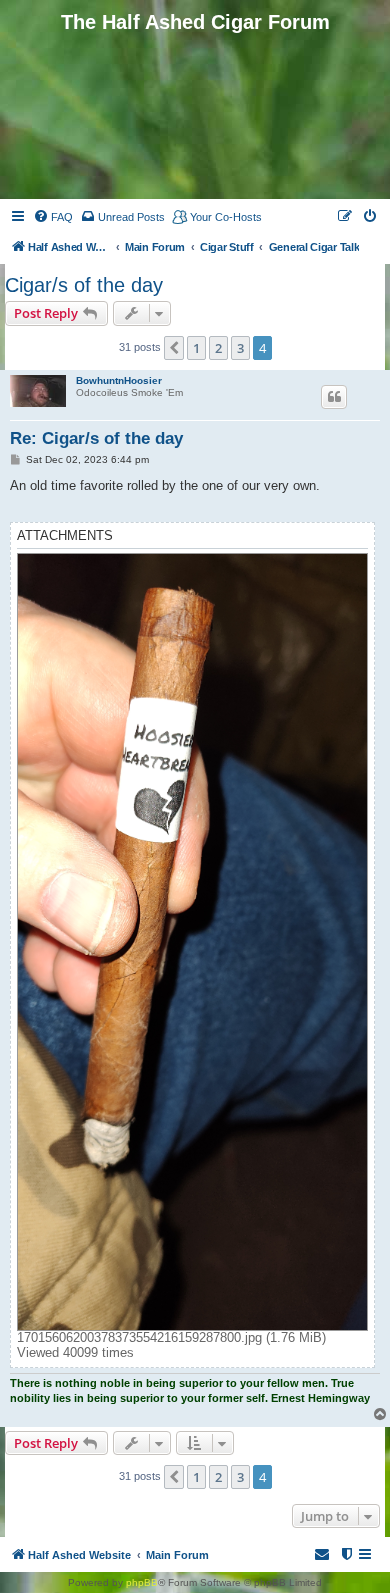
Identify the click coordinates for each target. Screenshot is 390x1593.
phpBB (142, 1582)
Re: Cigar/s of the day (96, 438)
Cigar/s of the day (84, 285)
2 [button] (218, 348)
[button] (174, 348)
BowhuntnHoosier (119, 380)
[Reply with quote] (334, 397)
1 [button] (196, 348)
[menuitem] (53, 217)
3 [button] (240, 348)
